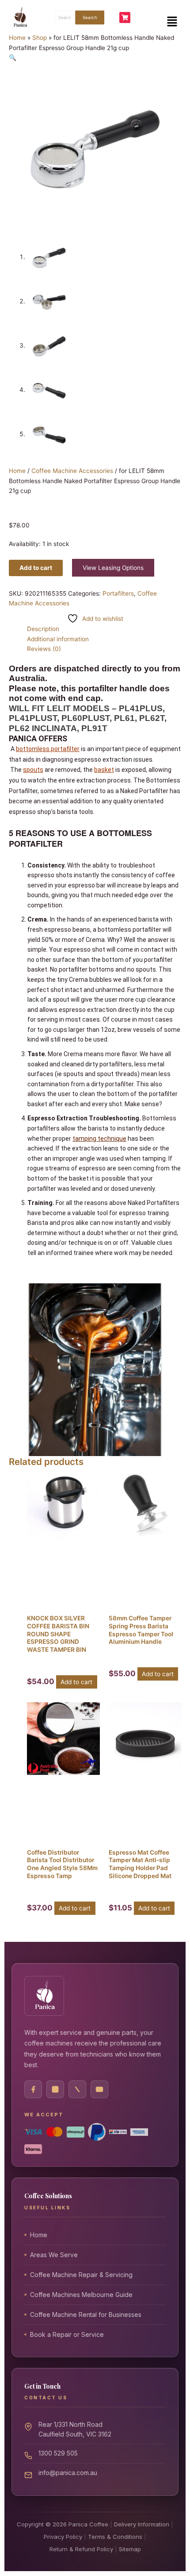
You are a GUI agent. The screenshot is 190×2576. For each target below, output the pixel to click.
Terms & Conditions (115, 2537)
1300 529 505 (58, 2453)
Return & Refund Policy (81, 2549)
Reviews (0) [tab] (44, 649)
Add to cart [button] (76, 1682)
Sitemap (130, 2549)
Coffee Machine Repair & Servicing (81, 2275)
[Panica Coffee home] (44, 1996)
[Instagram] (55, 2089)
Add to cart (36, 568)
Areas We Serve (54, 2255)
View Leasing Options (113, 568)
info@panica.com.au (68, 2473)
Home (17, 38)
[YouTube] (99, 2089)
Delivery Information (142, 2524)
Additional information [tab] (58, 639)
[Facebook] (33, 2089)
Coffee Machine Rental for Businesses (86, 2315)
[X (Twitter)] (77, 2089)
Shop (40, 38)
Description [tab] (43, 629)
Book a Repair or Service (67, 2334)
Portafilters (118, 593)
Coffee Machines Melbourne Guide (81, 2295)
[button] (172, 21)
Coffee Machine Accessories (72, 471)
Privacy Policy (63, 2537)
